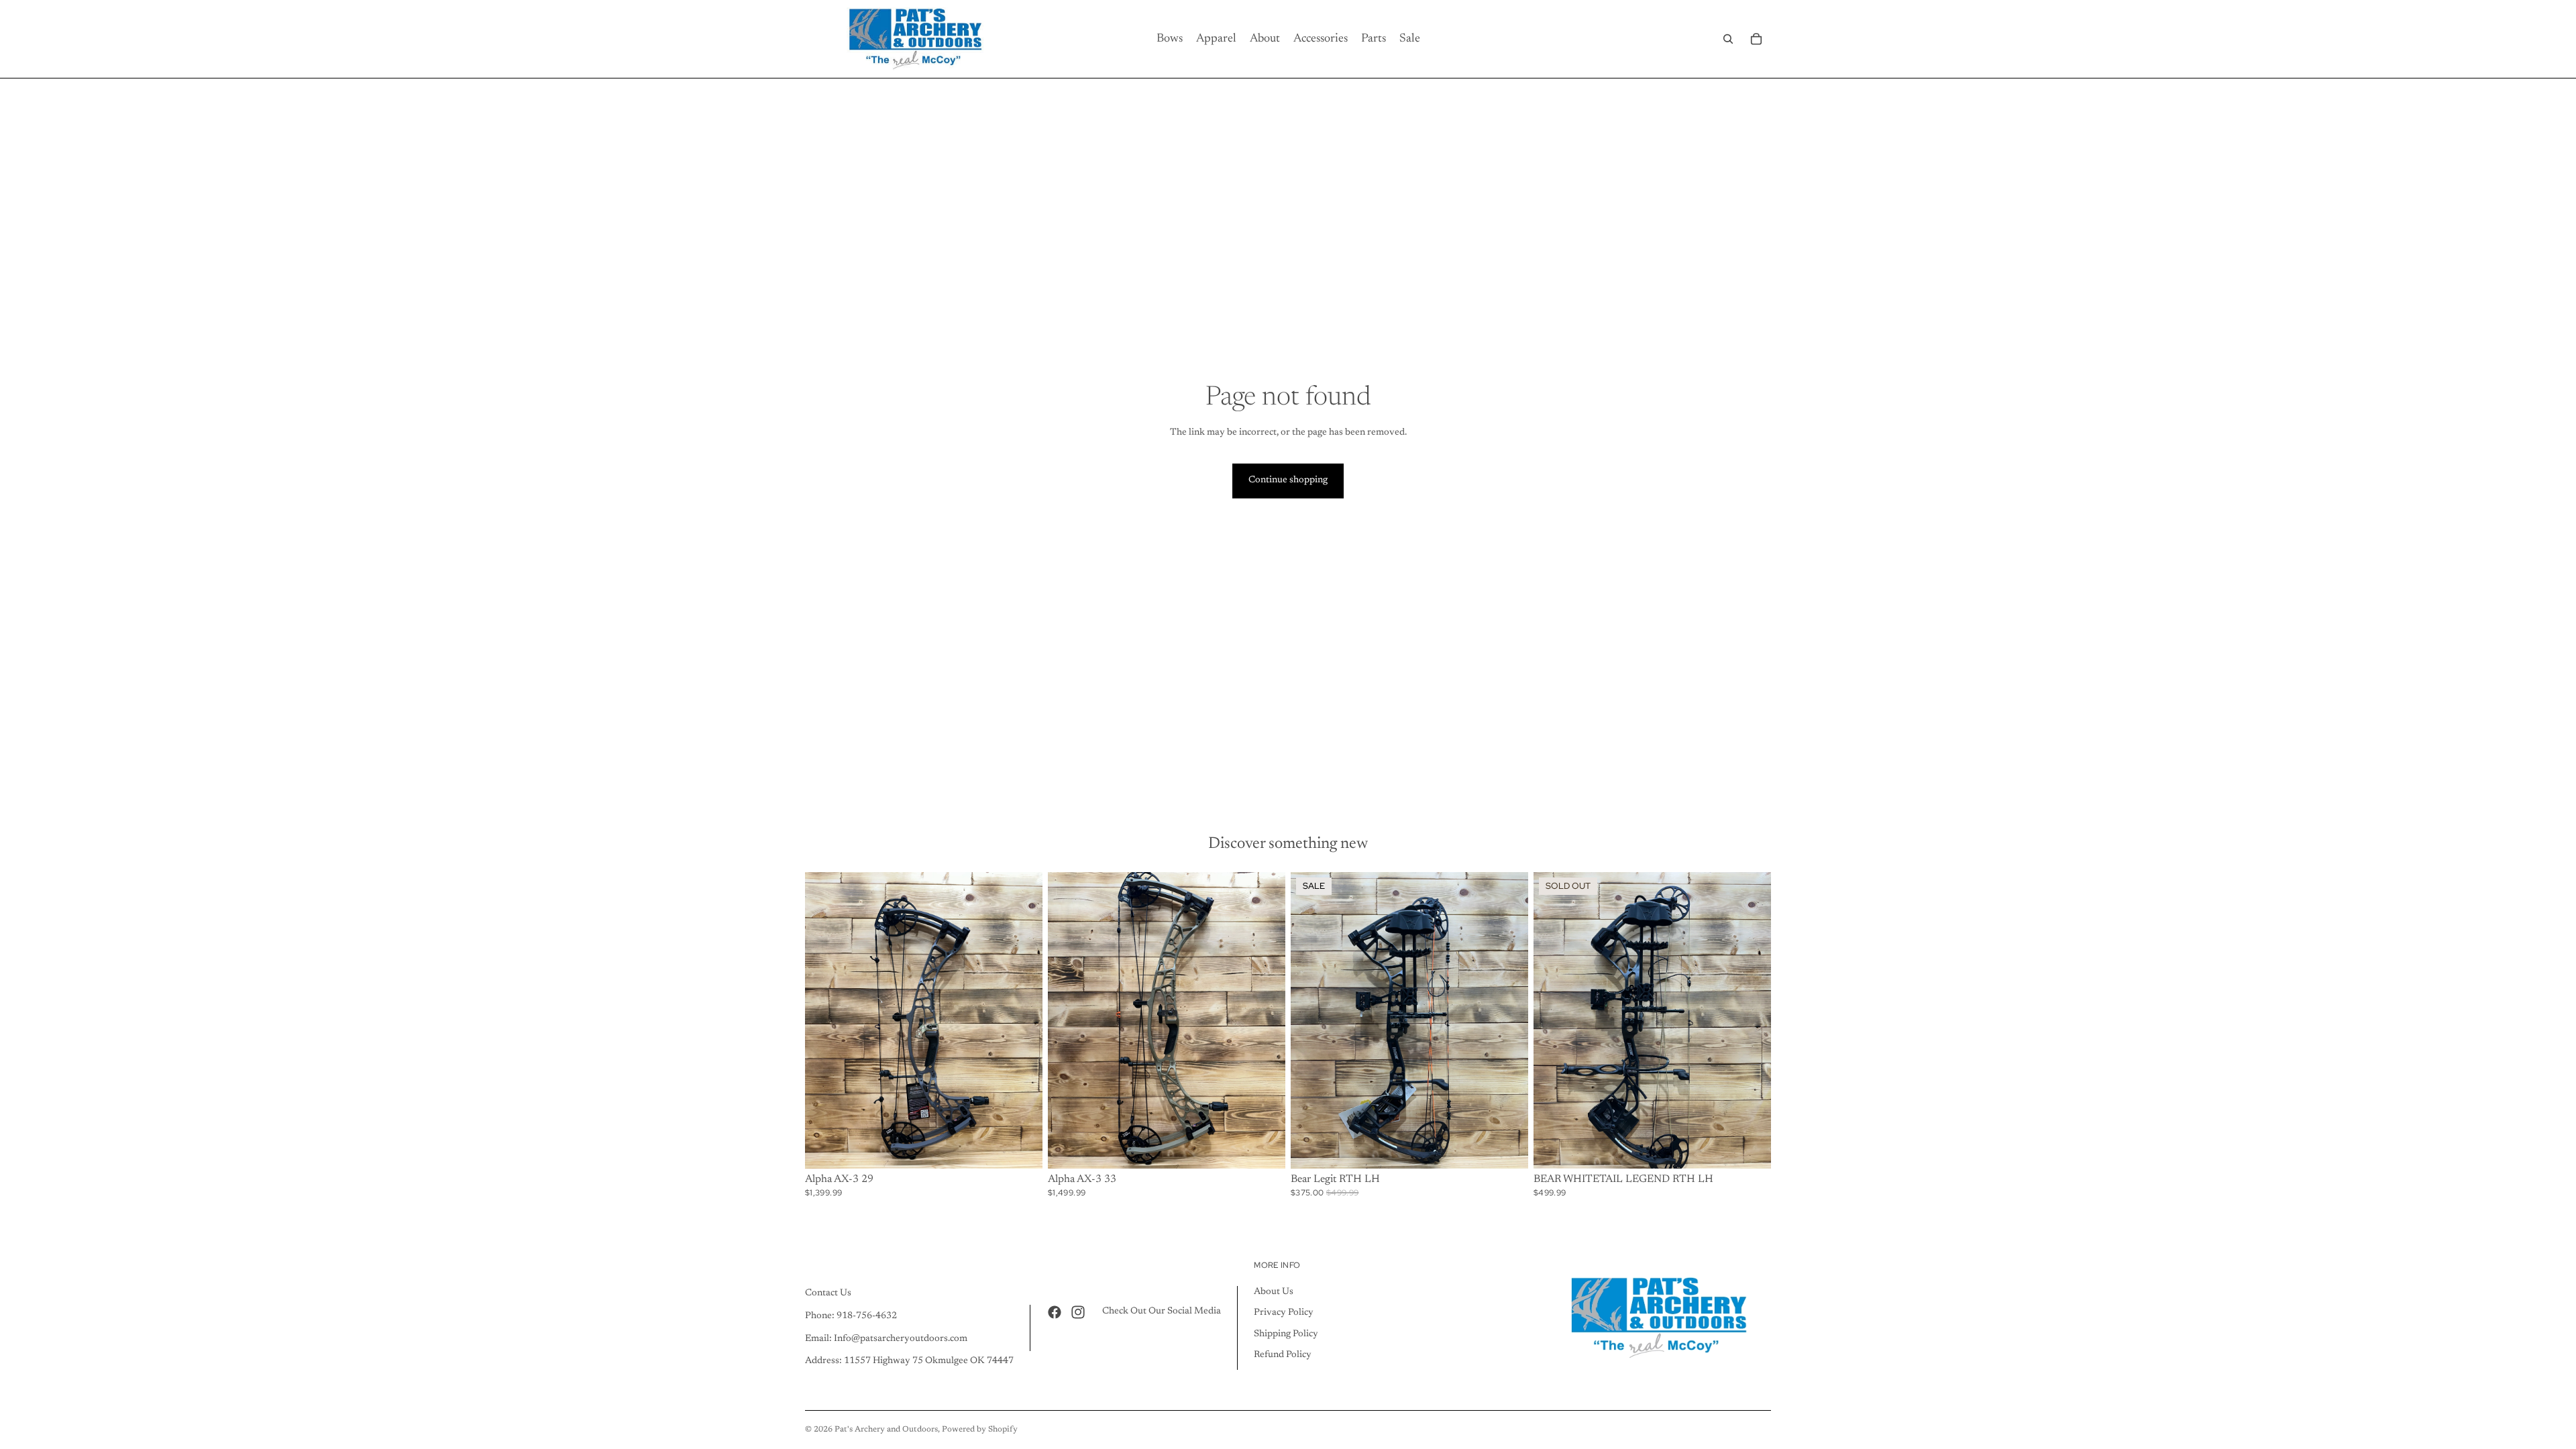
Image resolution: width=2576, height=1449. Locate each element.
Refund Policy (1283, 1356)
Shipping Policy (1286, 1334)
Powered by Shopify (980, 1430)
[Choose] (1022, 1148)
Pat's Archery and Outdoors (886, 1430)
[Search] (1728, 39)
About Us (1274, 1292)
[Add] (1507, 1148)
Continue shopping (1288, 480)
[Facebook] (1055, 1312)
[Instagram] (1078, 1312)
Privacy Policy (1284, 1313)
